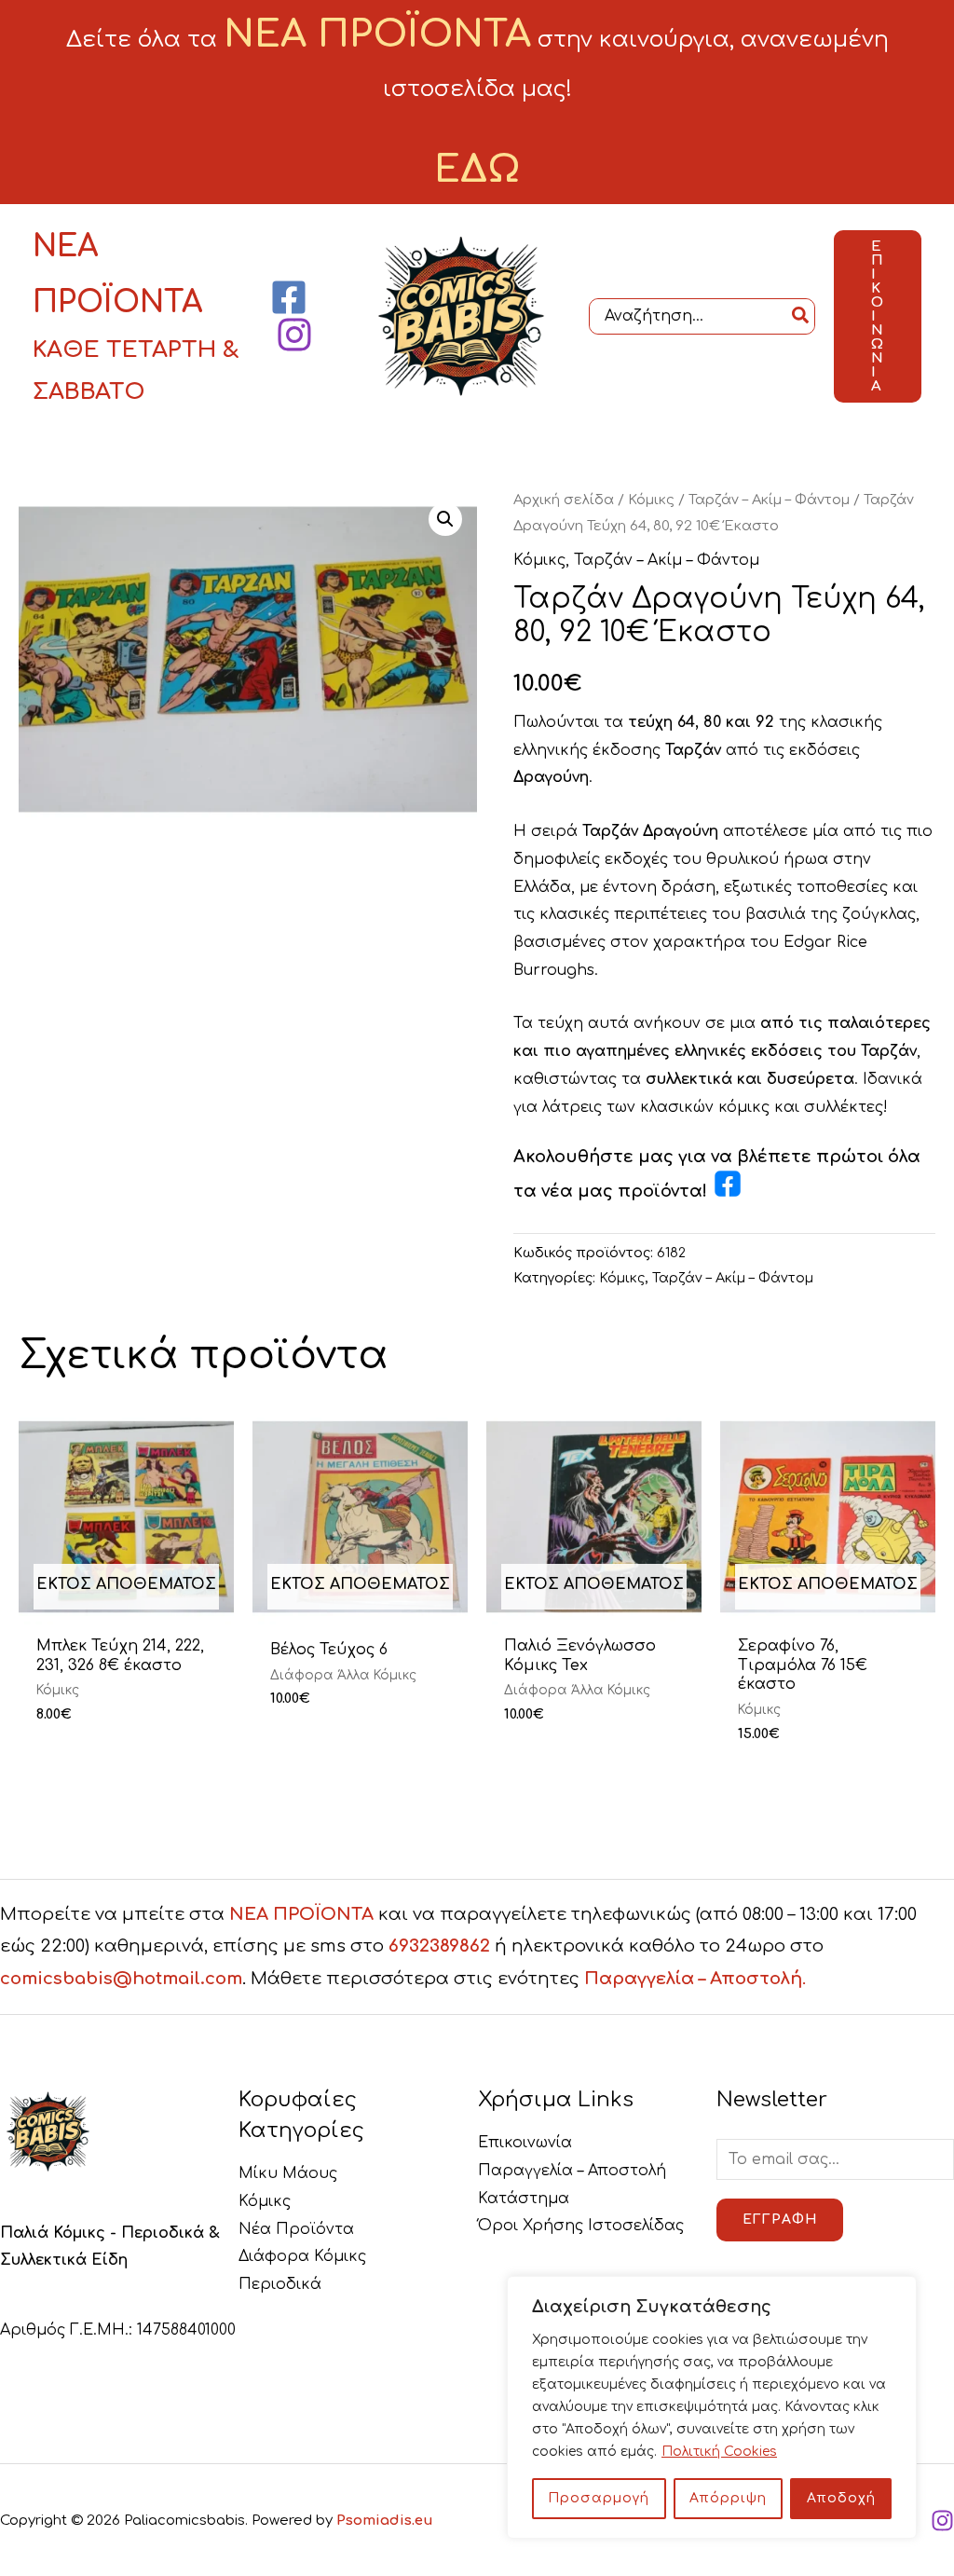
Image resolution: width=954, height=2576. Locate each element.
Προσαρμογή (599, 2498)
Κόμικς (651, 500)
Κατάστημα (524, 2199)
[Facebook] (289, 297)
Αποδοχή (841, 2498)
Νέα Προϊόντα (296, 2229)
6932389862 (439, 1946)
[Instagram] (294, 335)
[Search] (801, 316)
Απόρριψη (728, 2498)
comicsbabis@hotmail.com (121, 1979)
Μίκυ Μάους (288, 2173)
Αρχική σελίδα (564, 500)
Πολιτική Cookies (719, 2452)
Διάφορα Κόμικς (302, 2256)
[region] (712, 2407)
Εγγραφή (780, 2220)
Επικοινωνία (525, 2143)
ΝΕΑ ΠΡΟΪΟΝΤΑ (301, 1914)
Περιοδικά (280, 2284)
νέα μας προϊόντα (622, 1191)
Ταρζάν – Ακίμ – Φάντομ (769, 500)
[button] (878, 316)
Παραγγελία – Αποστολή (572, 2171)
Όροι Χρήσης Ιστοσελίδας (581, 2226)
